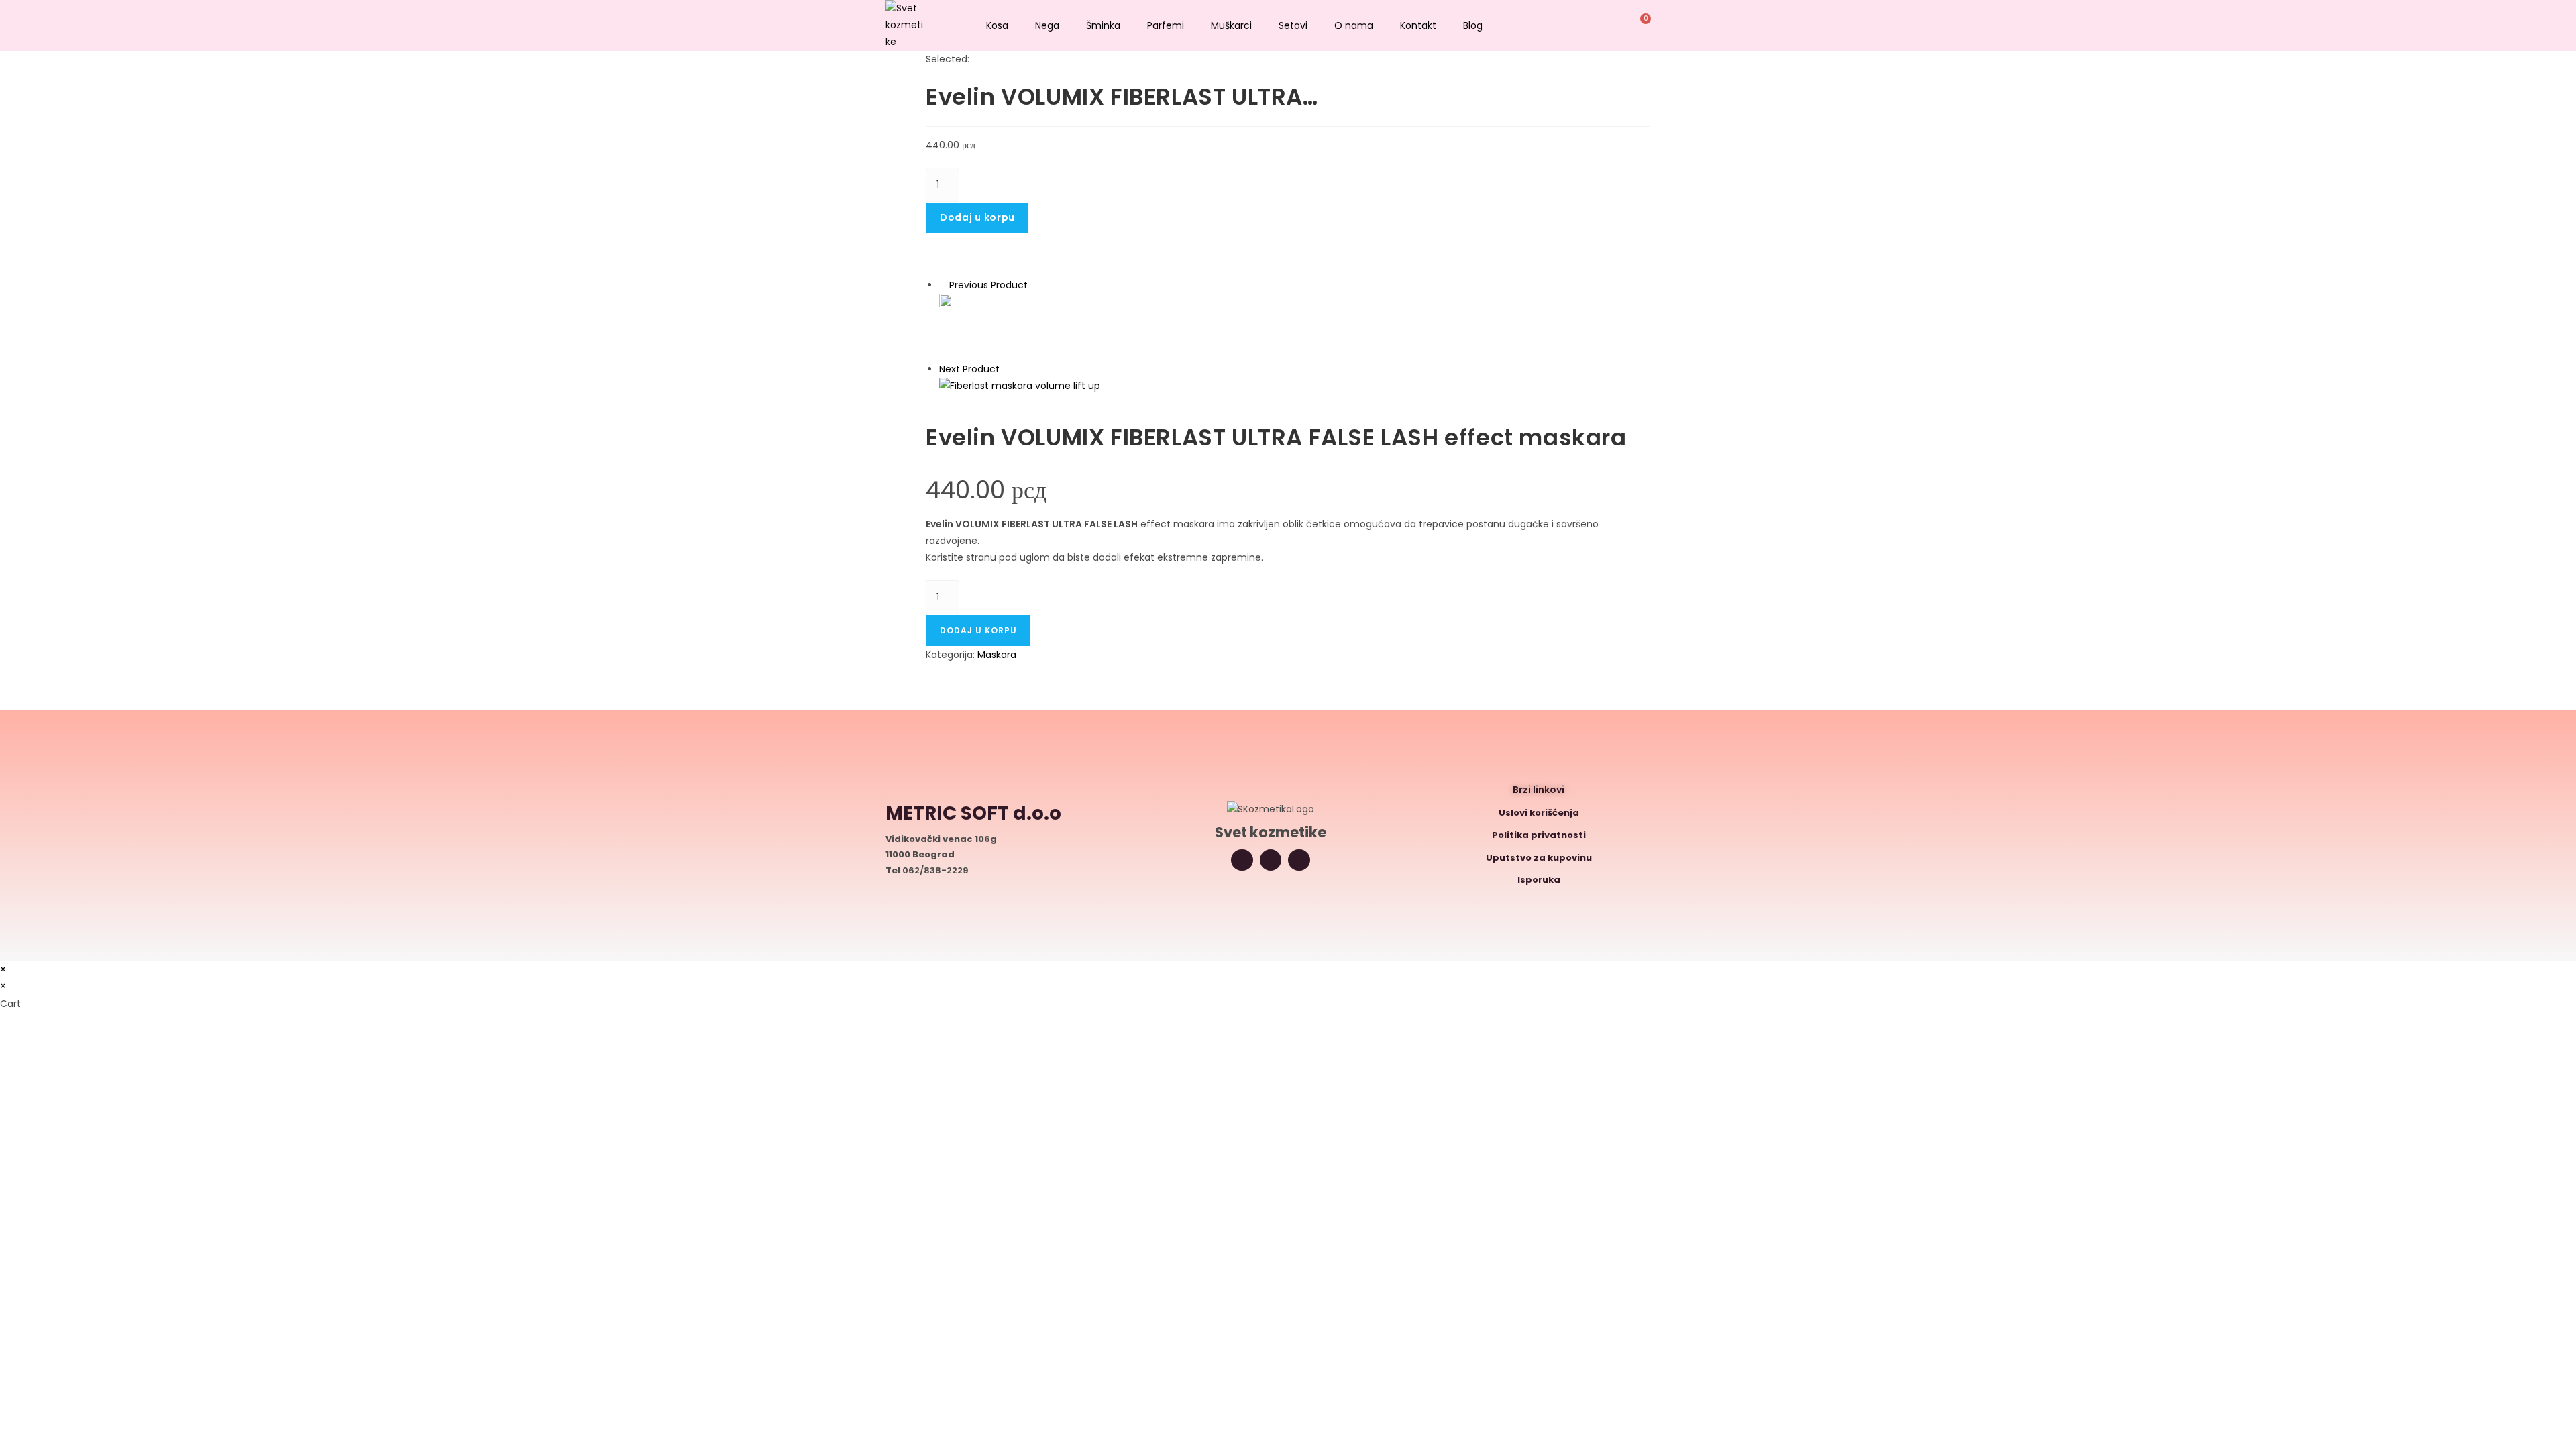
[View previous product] (943, 285)
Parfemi (1166, 25)
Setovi (1293, 25)
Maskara (997, 655)
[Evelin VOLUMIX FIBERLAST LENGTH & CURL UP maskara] (973, 327)
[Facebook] (1299, 860)
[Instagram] (1242, 860)
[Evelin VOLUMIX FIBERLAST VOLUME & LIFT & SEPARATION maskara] (1020, 386)
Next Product (969, 369)
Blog (1473, 25)
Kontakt (1418, 25)
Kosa (997, 25)
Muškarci (1231, 25)
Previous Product (988, 285)
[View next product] (1006, 369)
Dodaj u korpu (977, 217)
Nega (1047, 25)
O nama (1354, 25)
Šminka (1103, 25)
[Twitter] (1271, 860)
